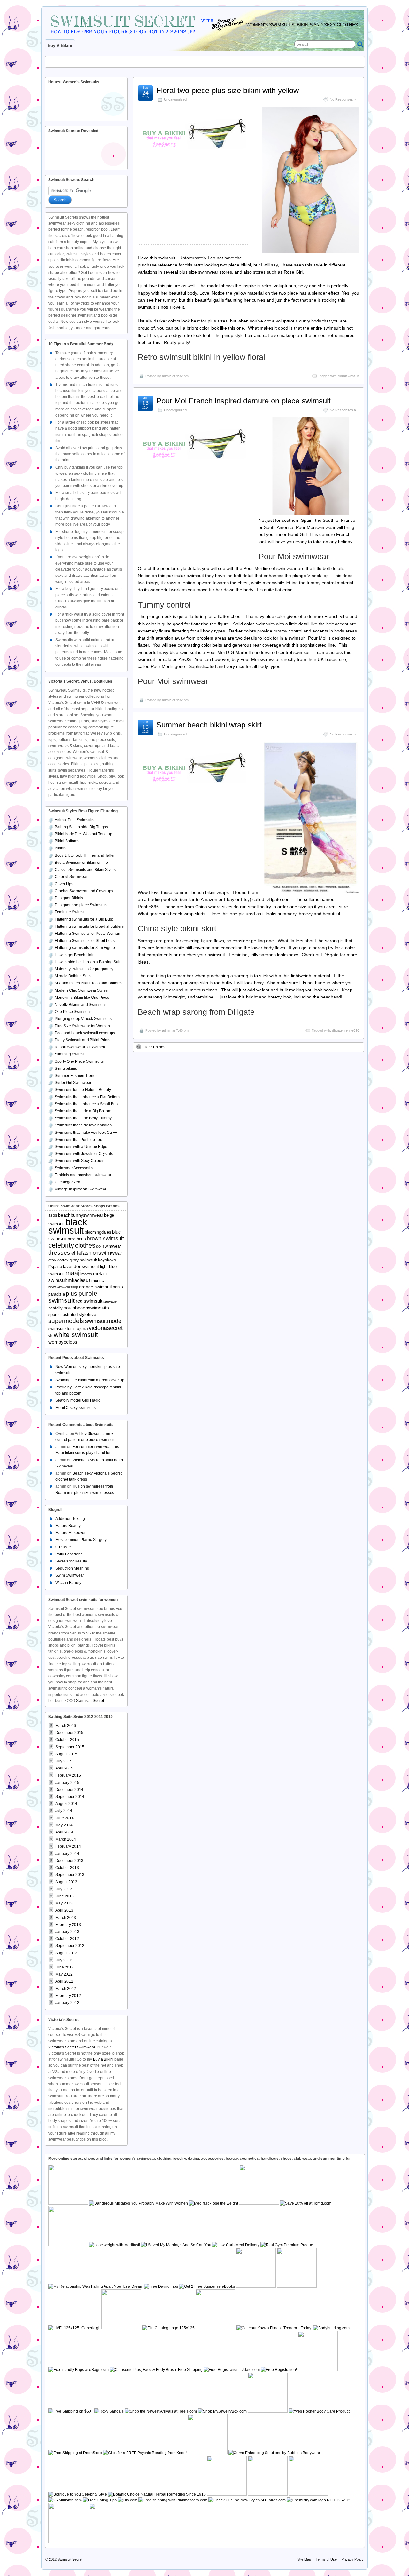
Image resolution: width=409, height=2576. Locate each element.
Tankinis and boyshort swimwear (83, 1175)
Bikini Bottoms (67, 841)
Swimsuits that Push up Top (78, 1140)
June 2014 (65, 1818)
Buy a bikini (60, 46)
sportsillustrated (63, 1315)
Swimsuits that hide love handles (83, 1125)
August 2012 (66, 1953)
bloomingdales (98, 1232)
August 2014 (66, 1804)
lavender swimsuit (81, 1266)
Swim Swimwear (70, 1575)
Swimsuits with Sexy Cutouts (79, 1161)
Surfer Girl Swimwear (73, 1083)
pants (118, 1287)
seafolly (55, 1308)
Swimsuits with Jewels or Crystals (84, 1154)
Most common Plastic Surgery (81, 1540)
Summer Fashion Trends (76, 1076)
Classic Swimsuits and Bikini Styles (85, 870)
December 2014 (69, 1790)
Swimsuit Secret (90, 1701)
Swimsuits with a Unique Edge (81, 1147)
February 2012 (68, 1996)
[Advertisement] (195, 60)
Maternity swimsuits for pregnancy (84, 969)
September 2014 (70, 1797)
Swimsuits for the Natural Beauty (83, 1090)
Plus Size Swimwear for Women (82, 1026)
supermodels (66, 1321)
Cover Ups (64, 884)
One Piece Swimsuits (73, 1012)
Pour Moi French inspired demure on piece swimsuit (243, 401)
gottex (63, 1260)
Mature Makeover (70, 1533)
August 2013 (66, 1882)
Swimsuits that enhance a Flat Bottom (87, 1097)
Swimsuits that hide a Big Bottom (83, 1111)
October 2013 (67, 1868)
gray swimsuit (83, 1260)
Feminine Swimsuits (72, 912)
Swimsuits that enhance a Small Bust (87, 1104)
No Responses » (343, 99)
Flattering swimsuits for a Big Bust (84, 919)
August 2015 (66, 1754)
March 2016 (66, 1726)
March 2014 (66, 1839)
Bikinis (60, 848)
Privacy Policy (353, 2559)
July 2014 (64, 1811)
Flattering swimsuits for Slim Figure (85, 948)
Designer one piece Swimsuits (81, 905)
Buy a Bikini (103, 2059)
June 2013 (65, 1896)
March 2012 (66, 1989)
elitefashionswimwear (97, 1253)
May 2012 (64, 1974)
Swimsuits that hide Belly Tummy (83, 1118)
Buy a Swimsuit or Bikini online (81, 863)
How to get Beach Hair (74, 955)
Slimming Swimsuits (72, 1054)
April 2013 (64, 1910)
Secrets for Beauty (71, 1561)
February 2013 (68, 1925)
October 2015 (67, 1740)
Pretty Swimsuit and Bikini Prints (82, 1040)
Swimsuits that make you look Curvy (86, 1133)
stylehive (87, 1314)
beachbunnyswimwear (81, 1215)
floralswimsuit (349, 376)
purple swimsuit (73, 1297)
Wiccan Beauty (68, 1583)
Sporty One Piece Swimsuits (79, 1061)
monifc (98, 1281)
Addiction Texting (70, 1519)
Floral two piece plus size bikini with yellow (228, 90)
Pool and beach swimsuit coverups (85, 1033)
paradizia (57, 1294)
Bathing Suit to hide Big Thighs (81, 827)
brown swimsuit (105, 1239)
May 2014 (64, 1825)
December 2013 (69, 1861)
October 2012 (67, 1939)
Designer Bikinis (69, 898)
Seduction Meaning (72, 1568)
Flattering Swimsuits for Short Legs (85, 941)
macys (87, 1274)
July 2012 (64, 1960)
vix (50, 1336)
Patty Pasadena (69, 1554)
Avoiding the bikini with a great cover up (90, 1380)
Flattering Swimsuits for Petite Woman (87, 934)
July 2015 (64, 1761)
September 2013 (70, 1875)
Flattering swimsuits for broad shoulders (89, 926)
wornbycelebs (63, 1342)
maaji (73, 1273)
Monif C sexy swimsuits (75, 1408)
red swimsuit (89, 1301)
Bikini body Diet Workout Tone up (83, 834)
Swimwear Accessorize (75, 1168)
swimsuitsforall (62, 1329)
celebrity (61, 1245)
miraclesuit (79, 1280)
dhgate (337, 1030)
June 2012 (65, 1967)
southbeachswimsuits (86, 1308)
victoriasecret (106, 1328)
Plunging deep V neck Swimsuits (83, 1019)
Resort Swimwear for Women (80, 1047)
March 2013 (66, 1918)
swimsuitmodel (104, 1321)
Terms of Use (326, 2559)
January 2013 (67, 1932)
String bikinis (66, 1069)
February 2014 (68, 1846)
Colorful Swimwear (71, 877)
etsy (52, 1260)
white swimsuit (76, 1335)
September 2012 (70, 1946)
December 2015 (69, 1733)
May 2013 (64, 1903)
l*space (55, 1267)
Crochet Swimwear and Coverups (84, 891)
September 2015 (70, 1747)
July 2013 (64, 1889)
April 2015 (64, 1768)
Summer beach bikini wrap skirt (209, 725)
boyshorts (77, 1239)
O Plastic (63, 1547)
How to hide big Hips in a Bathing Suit (87, 962)
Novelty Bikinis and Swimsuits (81, 1005)
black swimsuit (68, 1226)
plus (72, 1294)
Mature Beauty (68, 1526)
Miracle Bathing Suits (73, 976)
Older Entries (154, 1047)
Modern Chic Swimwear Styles (81, 990)
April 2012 (64, 1981)
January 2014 (67, 1854)
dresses (59, 1253)
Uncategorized (175, 99)
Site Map (304, 2559)
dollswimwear (108, 1246)
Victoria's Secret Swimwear (72, 2047)
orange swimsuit (95, 1287)
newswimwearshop (63, 1287)
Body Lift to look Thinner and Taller (85, 855)
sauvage (110, 1301)
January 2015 (67, 1783)
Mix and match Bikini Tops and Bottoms (89, 983)
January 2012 (67, 2003)
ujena (82, 1328)
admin (167, 376)
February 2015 (68, 1775)
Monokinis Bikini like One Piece (82, 998)
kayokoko (107, 1260)
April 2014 (64, 1832)
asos (53, 1215)
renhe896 (352, 1030)
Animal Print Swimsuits (74, 820)
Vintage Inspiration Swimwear (81, 1189)
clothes (85, 1245)
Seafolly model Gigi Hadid (78, 1400)
